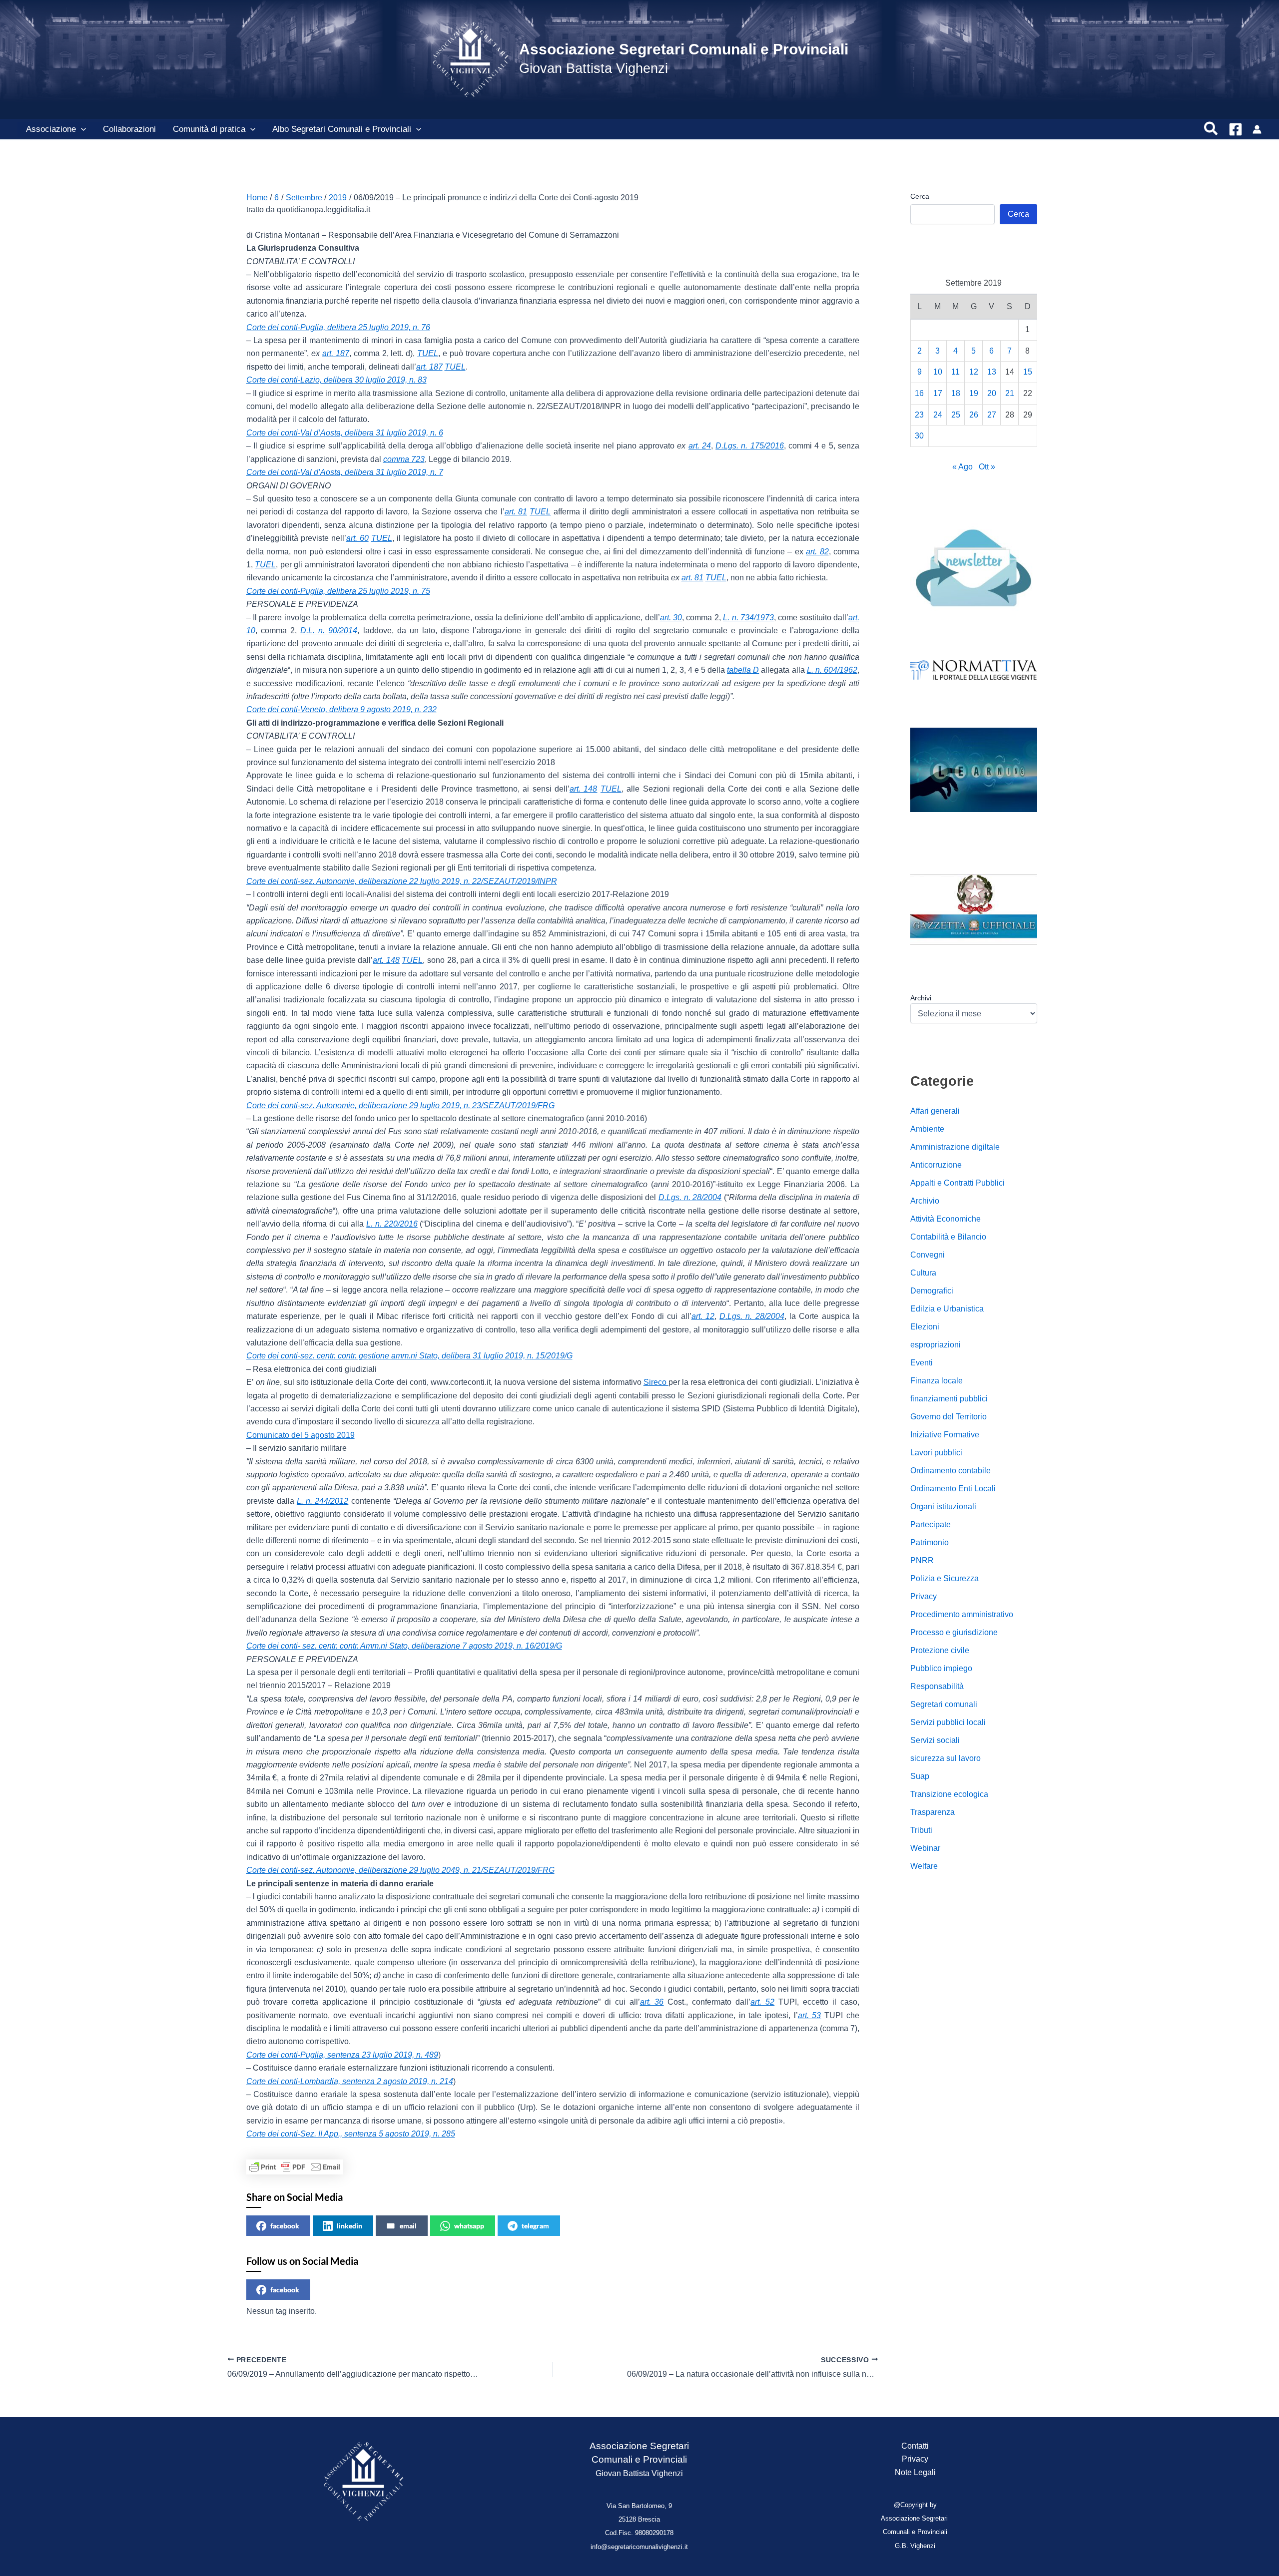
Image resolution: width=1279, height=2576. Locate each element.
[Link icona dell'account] (1257, 129)
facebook (285, 2226)
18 (956, 393)
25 (956, 415)
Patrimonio (930, 1542)
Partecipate (931, 1524)
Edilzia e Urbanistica (947, 1309)
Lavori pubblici (936, 1453)
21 (1010, 393)
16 (919, 393)
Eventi (922, 1363)
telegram (535, 2226)
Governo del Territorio (949, 1417)
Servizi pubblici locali (948, 1722)
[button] (81, 129)
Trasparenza (933, 1812)
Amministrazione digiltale (955, 1147)
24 (938, 415)
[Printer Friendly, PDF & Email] (295, 2167)
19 (974, 393)
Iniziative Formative (945, 1435)
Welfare (924, 1866)
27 (992, 415)
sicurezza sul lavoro (946, 1758)
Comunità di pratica (209, 129)
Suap (920, 1776)
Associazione (51, 129)
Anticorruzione (936, 1165)
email (408, 2226)
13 (992, 372)
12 (974, 372)
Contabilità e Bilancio (948, 1237)
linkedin (349, 2226)
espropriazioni (936, 1345)
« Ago (962, 467)
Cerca (920, 196)
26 (974, 415)
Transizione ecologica (949, 1794)
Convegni (928, 1255)
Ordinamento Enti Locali (953, 1489)
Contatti (915, 2446)
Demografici (932, 1291)
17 (938, 393)
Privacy (924, 1596)
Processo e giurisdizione (954, 1632)
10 (938, 372)
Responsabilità (937, 1686)
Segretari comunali (944, 1704)
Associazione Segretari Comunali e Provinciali (684, 49)
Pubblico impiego (941, 1668)
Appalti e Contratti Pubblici (958, 1183)
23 (919, 415)
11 (956, 372)
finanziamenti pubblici (949, 1399)
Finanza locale (937, 1381)
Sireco (656, 1382)
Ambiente (927, 1129)
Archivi (921, 998)
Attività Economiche (946, 1219)
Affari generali (935, 1111)
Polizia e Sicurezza (945, 1578)
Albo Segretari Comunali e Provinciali (342, 129)
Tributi (921, 1830)
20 (992, 393)
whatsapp (469, 2226)
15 (1028, 372)
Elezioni (925, 1327)
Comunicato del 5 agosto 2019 (301, 1435)
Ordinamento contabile (951, 1471)
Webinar (925, 1848)
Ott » (987, 467)
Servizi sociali (935, 1740)
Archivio (925, 1201)
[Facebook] (1236, 129)
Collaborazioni (129, 129)
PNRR (922, 1560)
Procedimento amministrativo (962, 1614)
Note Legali (915, 2472)
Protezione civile (940, 1650)
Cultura (923, 1273)
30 (919, 436)
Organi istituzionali (943, 1506)
